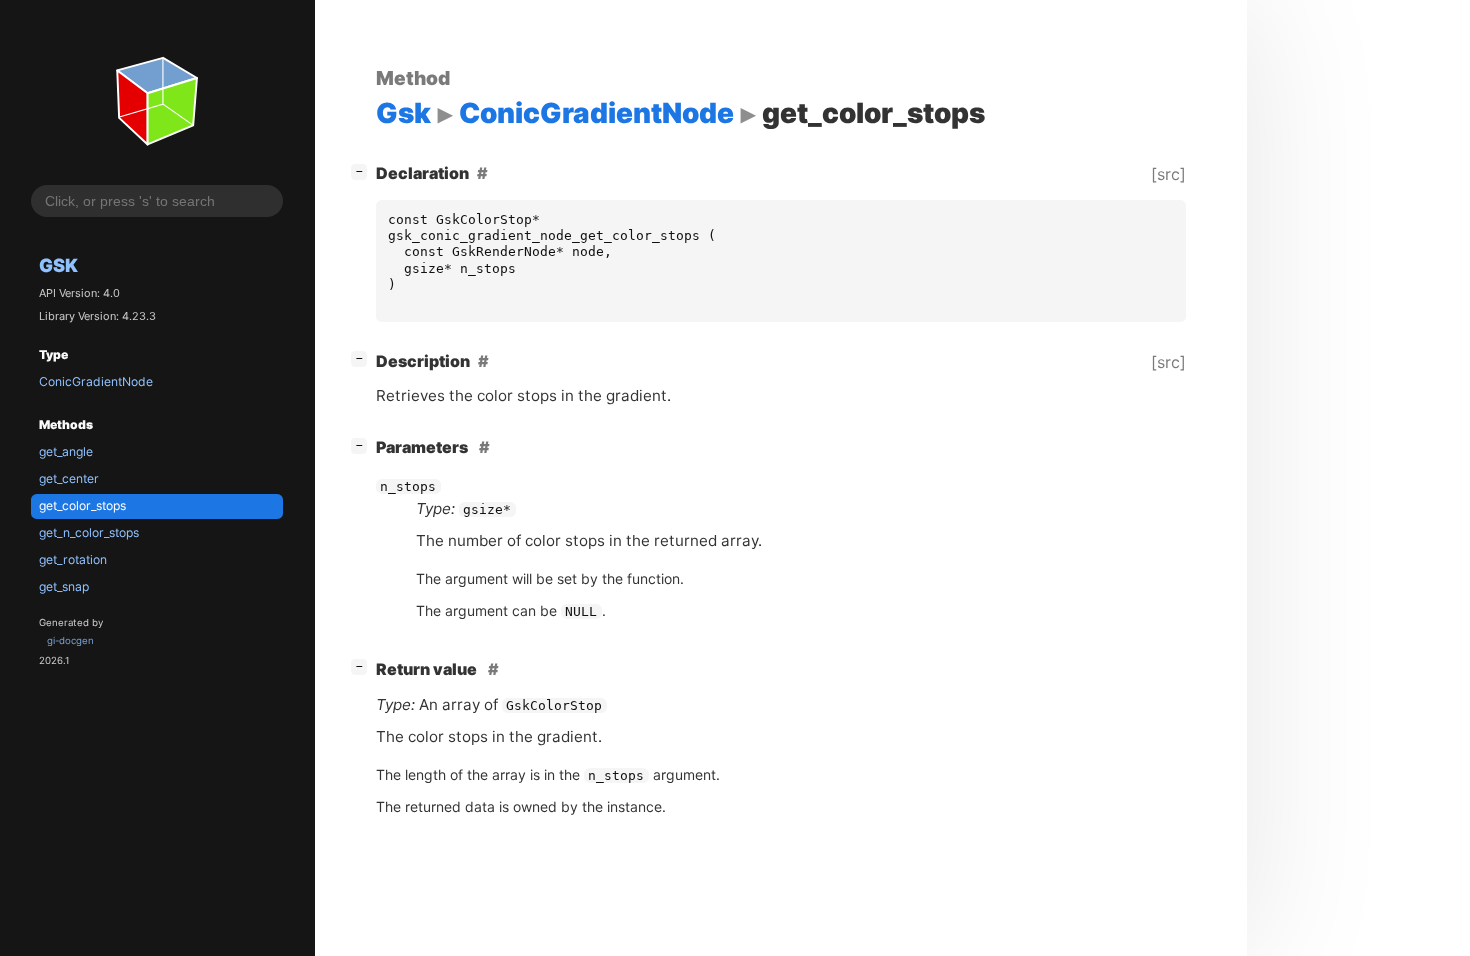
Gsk (58, 265)
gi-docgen (70, 640)
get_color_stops (82, 505)
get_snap (64, 586)
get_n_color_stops (89, 532)
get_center (69, 478)
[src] (1168, 174)
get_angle (66, 451)
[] (363, 170)
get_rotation (73, 559)
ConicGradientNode (96, 381)
